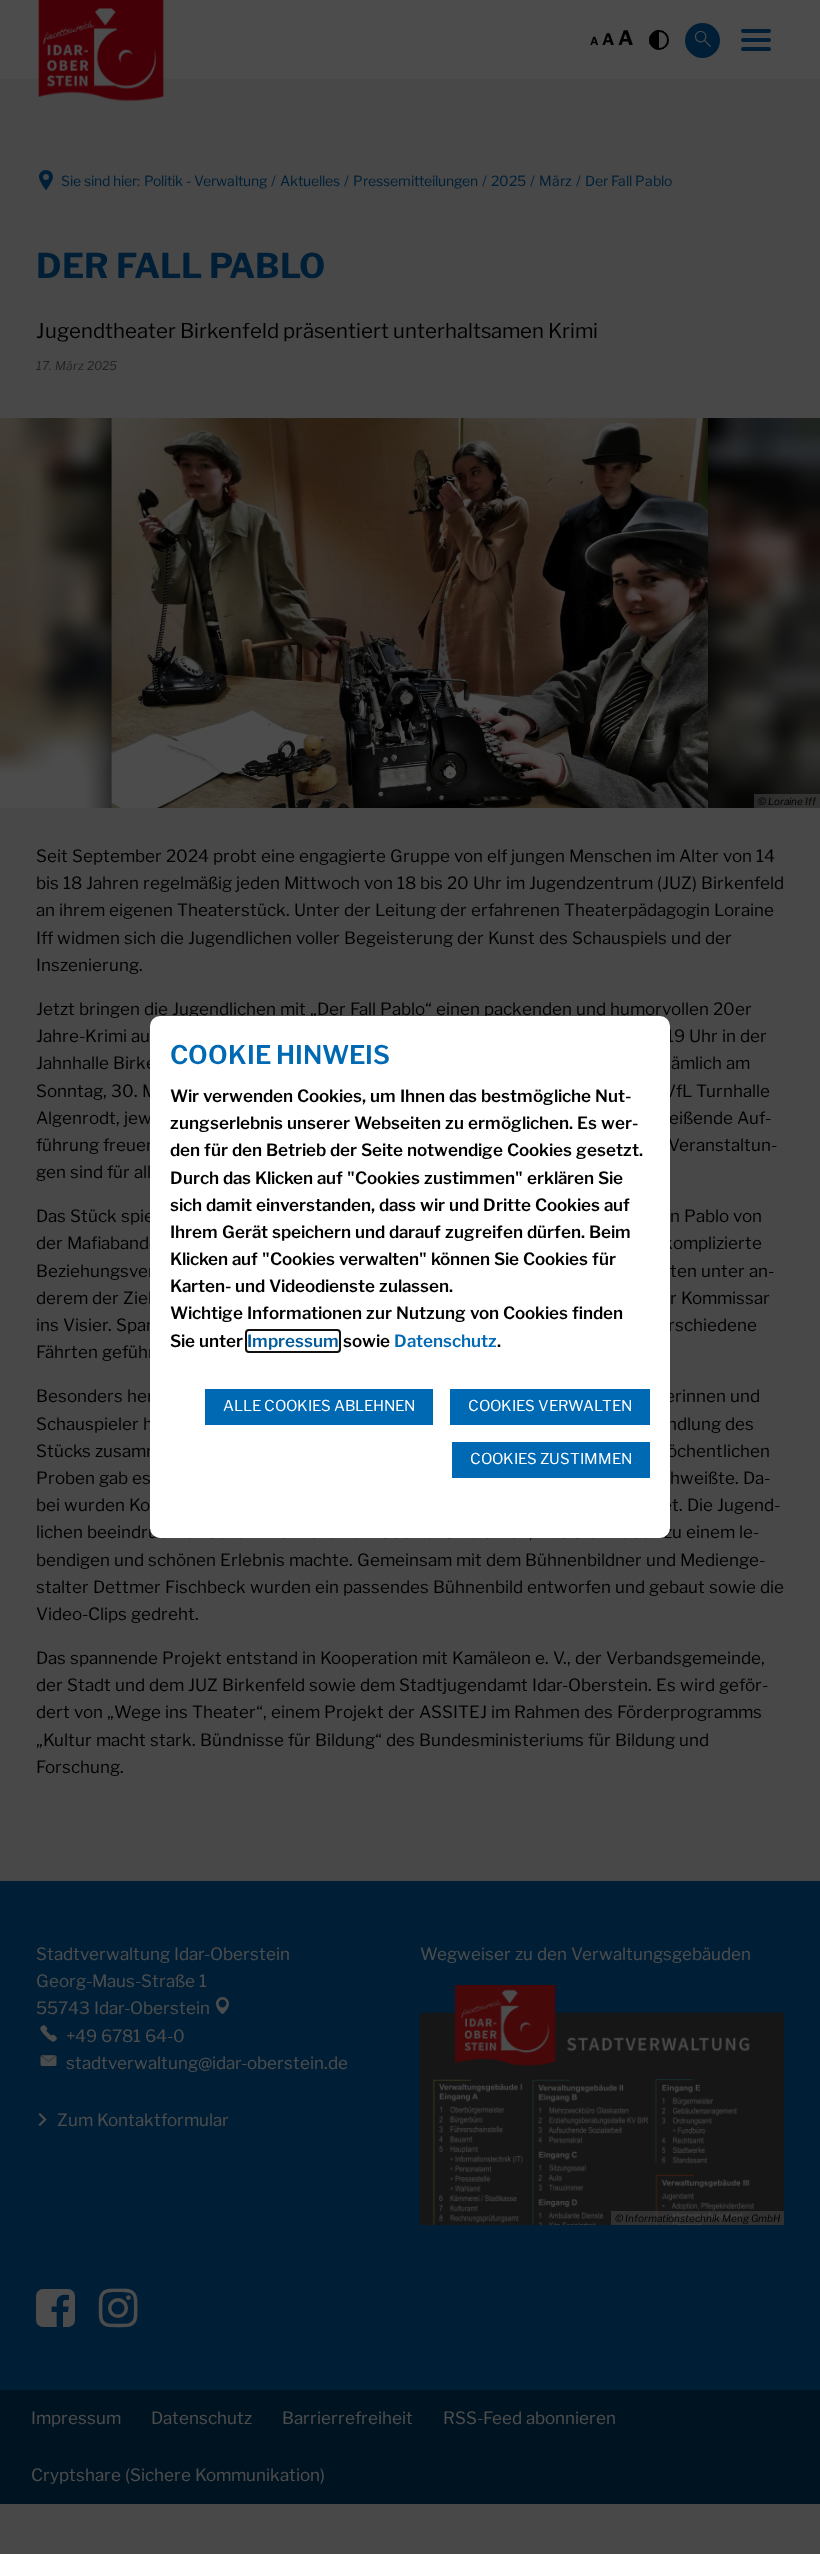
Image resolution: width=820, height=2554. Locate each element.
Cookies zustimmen (551, 1459)
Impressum (293, 1341)
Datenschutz (445, 1341)
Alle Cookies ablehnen (319, 1406)
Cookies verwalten (550, 1406)
